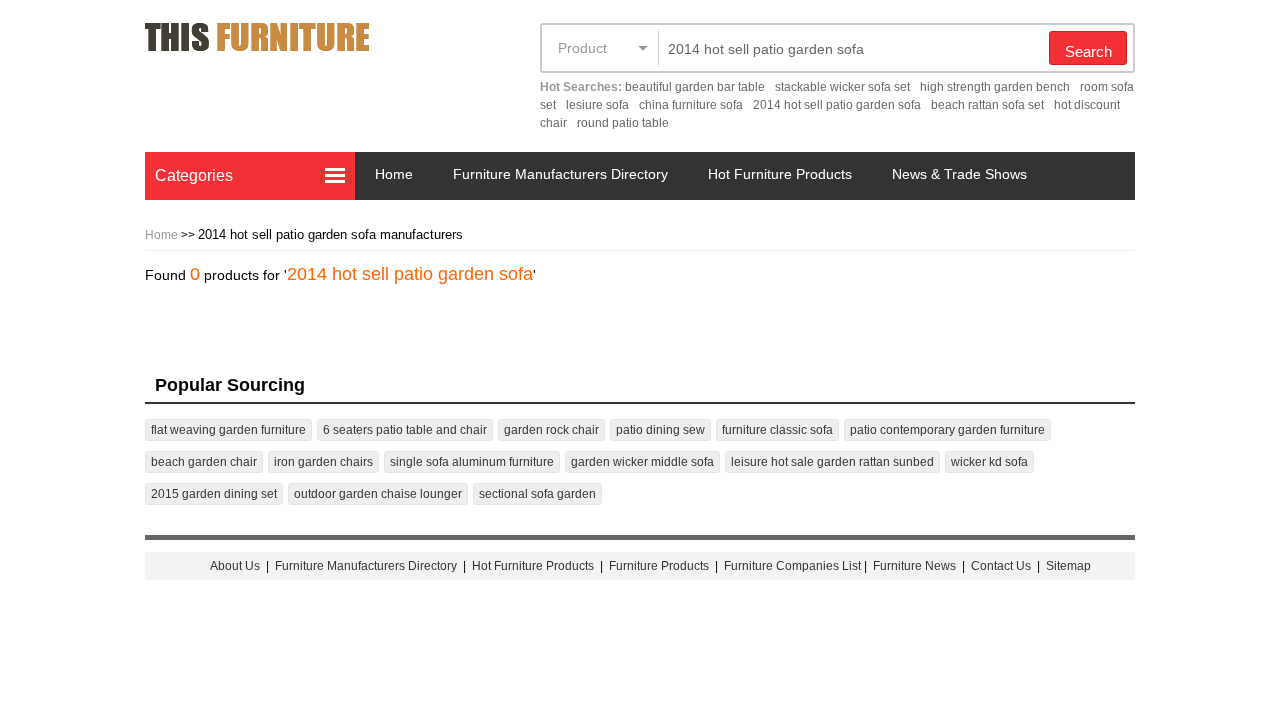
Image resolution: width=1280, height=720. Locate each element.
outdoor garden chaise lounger (378, 494)
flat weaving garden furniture (228, 430)
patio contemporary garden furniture (947, 430)
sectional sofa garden (537, 494)
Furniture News (914, 566)
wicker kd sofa (989, 462)
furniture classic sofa (777, 430)
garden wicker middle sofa (642, 462)
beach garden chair (204, 462)
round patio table (623, 123)
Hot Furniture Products (780, 174)
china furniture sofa (691, 105)
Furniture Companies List (792, 566)
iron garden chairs (323, 462)
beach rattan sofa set (987, 105)
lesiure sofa (597, 105)
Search (1088, 51)
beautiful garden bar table (695, 87)
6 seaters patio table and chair (405, 430)
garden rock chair (551, 430)
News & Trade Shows (959, 174)
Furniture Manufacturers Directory (560, 174)
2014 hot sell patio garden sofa (837, 105)
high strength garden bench (995, 87)
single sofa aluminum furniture (472, 462)
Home (394, 174)
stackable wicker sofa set (842, 87)
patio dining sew (660, 430)
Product (582, 48)
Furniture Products (659, 566)
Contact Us (1002, 566)
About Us (235, 566)
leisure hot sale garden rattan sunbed (832, 462)
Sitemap (1068, 566)
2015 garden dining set (214, 494)
